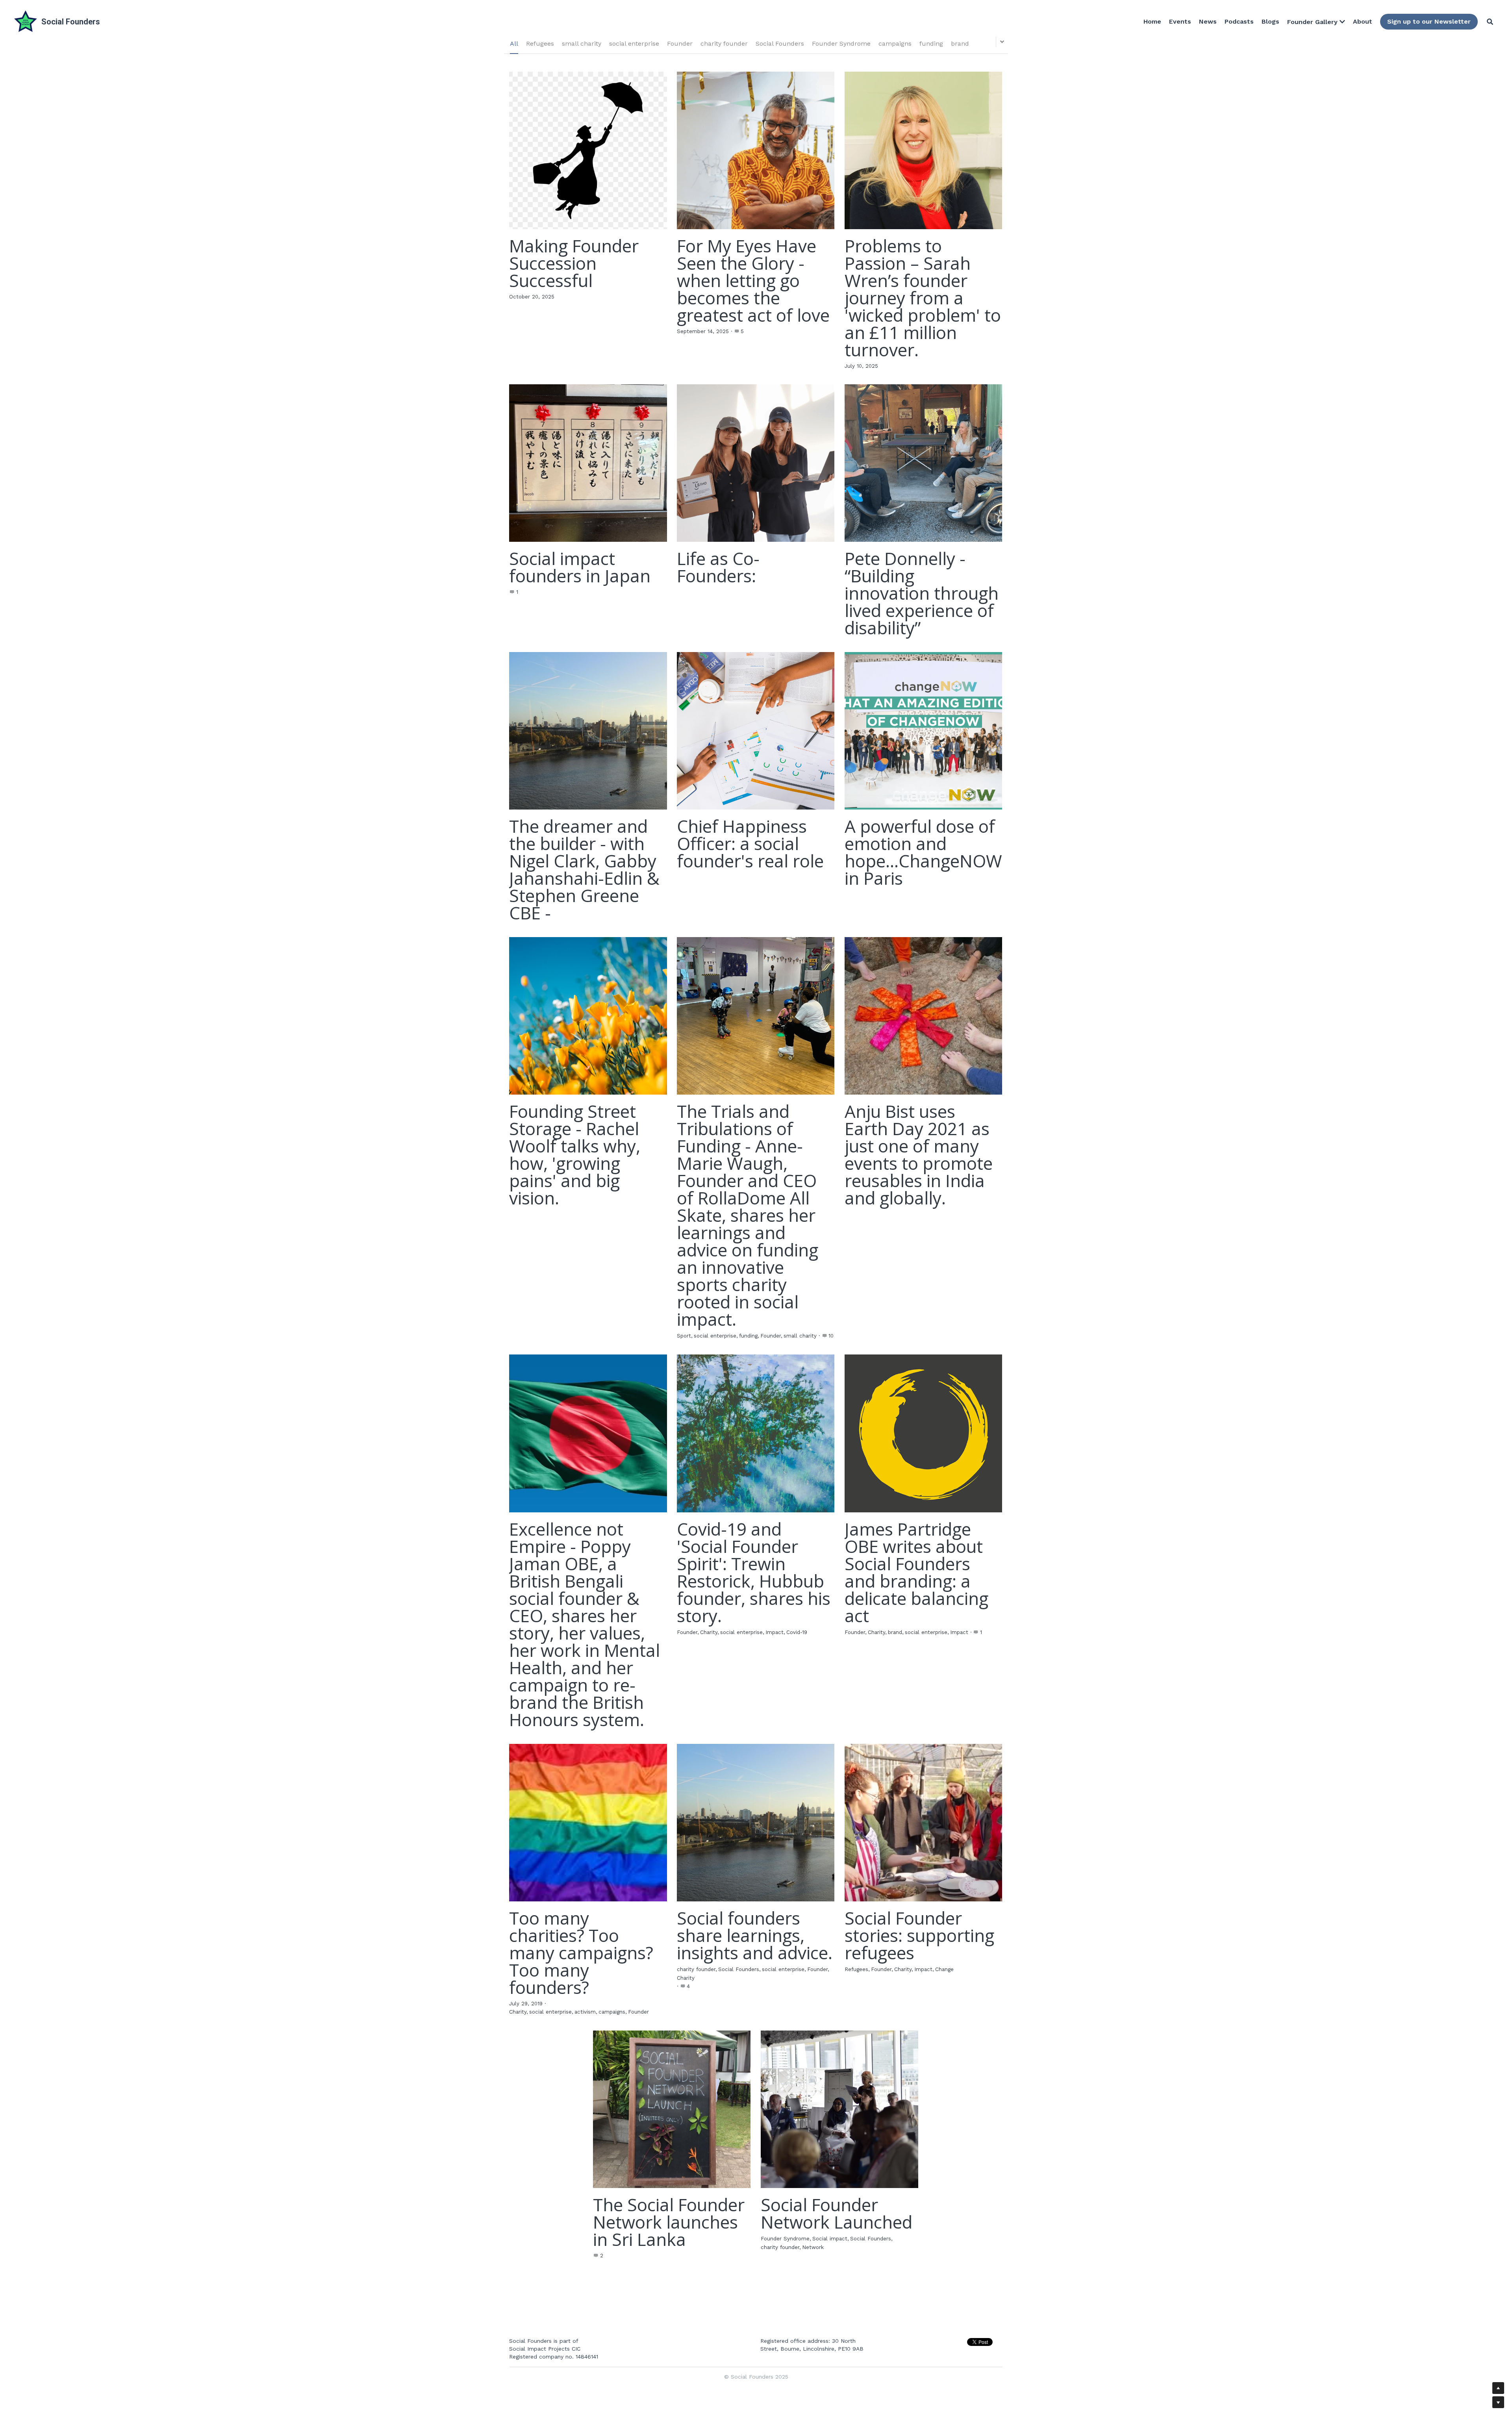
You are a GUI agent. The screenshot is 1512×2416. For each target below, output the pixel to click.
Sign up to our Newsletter (1429, 21)
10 (831, 1336)
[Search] (1490, 22)
